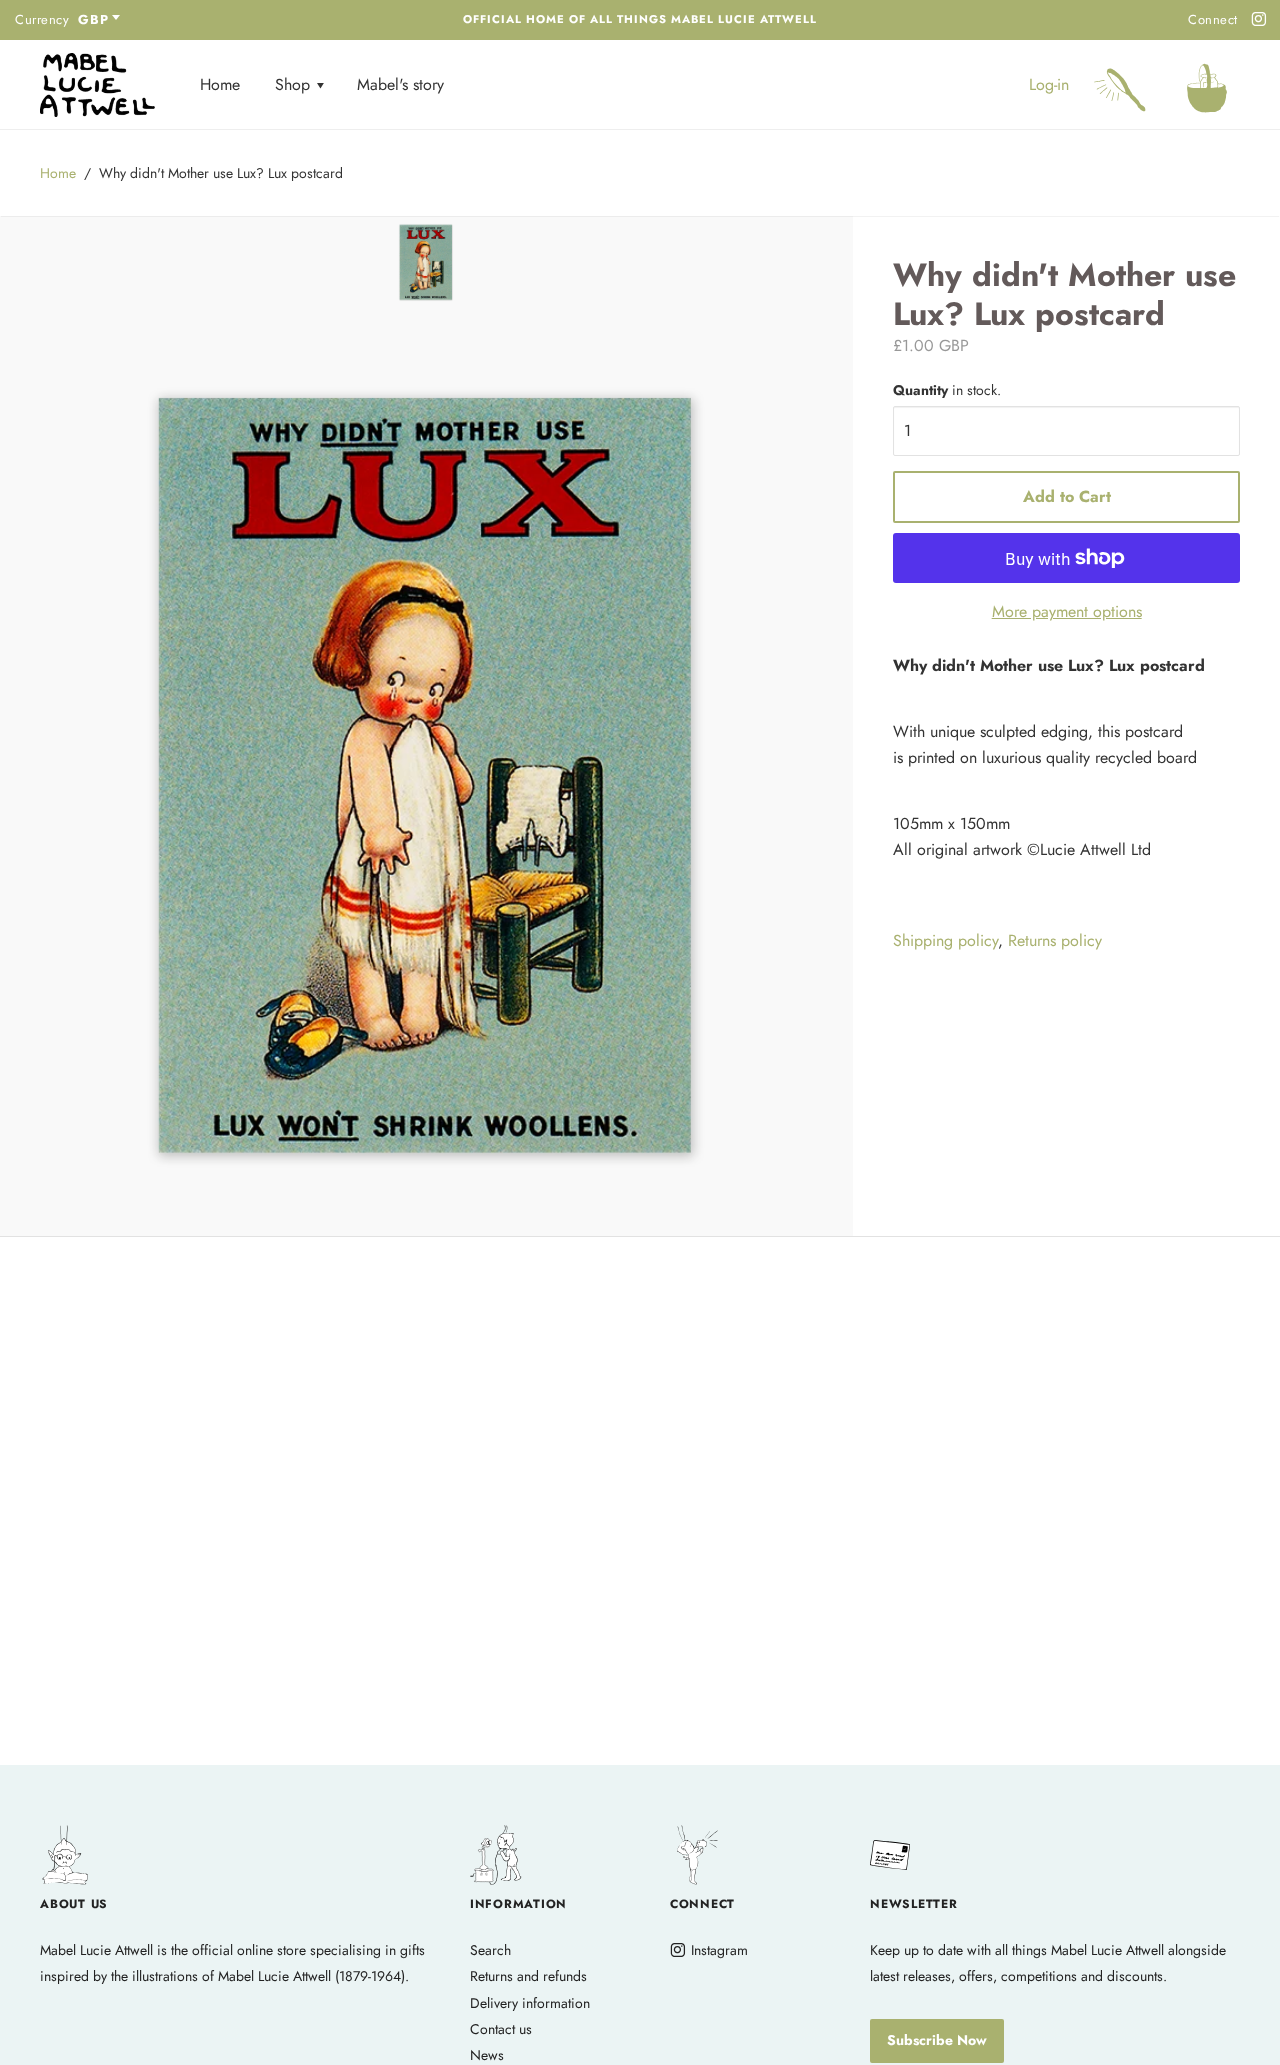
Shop (295, 84)
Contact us (501, 2029)
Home (220, 84)
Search (490, 1950)
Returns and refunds (528, 1976)
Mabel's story (400, 84)
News (487, 2055)
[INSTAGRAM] (1256, 20)
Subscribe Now (937, 2040)
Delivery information (530, 2003)
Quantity (947, 390)
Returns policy (1055, 940)
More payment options (1067, 611)
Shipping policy (945, 940)
